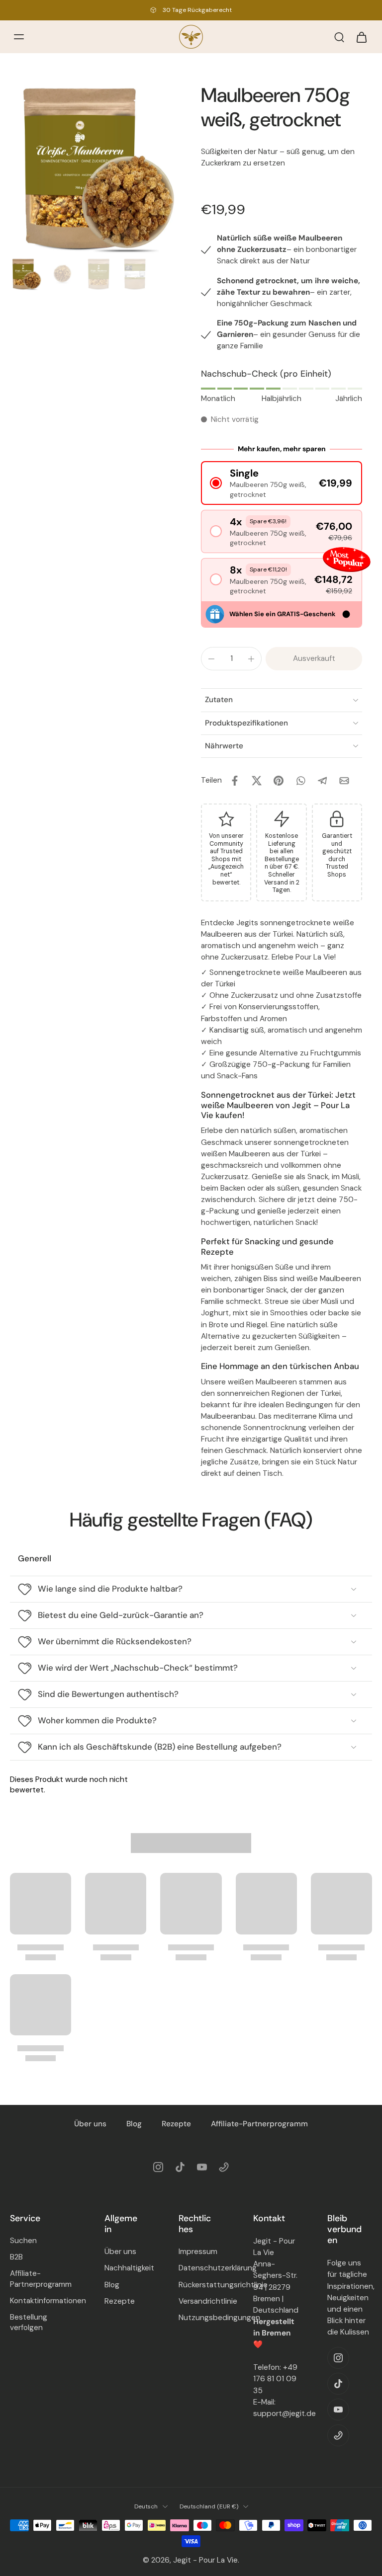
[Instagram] (158, 2167)
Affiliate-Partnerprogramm (259, 2124)
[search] (339, 37)
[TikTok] (180, 2167)
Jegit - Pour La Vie (205, 2561)
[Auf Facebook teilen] (235, 781)
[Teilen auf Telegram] (322, 781)
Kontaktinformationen (42, 2301)
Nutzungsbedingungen (201, 2318)
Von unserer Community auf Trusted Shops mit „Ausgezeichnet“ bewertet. (226, 859)
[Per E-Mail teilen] (344, 781)
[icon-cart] (361, 37)
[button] (282, 483)
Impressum (198, 2252)
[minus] (211, 659)
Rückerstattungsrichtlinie (201, 2285)
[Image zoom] (95, 168)
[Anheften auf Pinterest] (279, 781)
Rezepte (176, 2124)
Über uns (90, 2124)
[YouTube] (202, 2167)
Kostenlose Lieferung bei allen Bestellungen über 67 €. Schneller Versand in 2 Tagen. (282, 863)
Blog (134, 2124)
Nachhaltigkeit (127, 2268)
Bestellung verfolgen (29, 2322)
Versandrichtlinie (201, 2301)
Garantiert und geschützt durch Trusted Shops (337, 855)
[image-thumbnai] (26, 274)
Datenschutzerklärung (201, 2268)
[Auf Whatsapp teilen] (300, 781)
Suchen (23, 2241)
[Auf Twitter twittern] (257, 781)
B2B (16, 2257)
